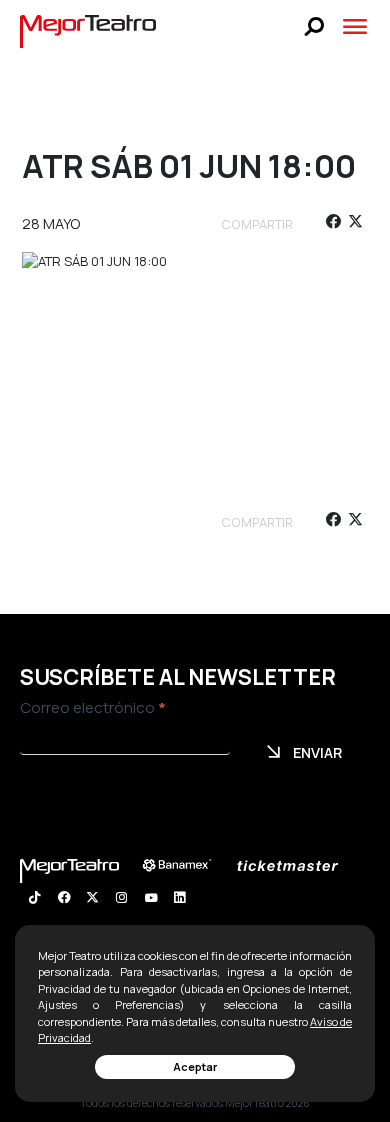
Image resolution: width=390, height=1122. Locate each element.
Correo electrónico (93, 707)
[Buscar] (314, 26)
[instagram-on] (121, 900)
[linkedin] (179, 900)
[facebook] (332, 224)
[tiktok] (34, 900)
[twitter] (355, 224)
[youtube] (150, 900)
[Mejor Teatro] (88, 30)
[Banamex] (187, 865)
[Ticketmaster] (297, 865)
